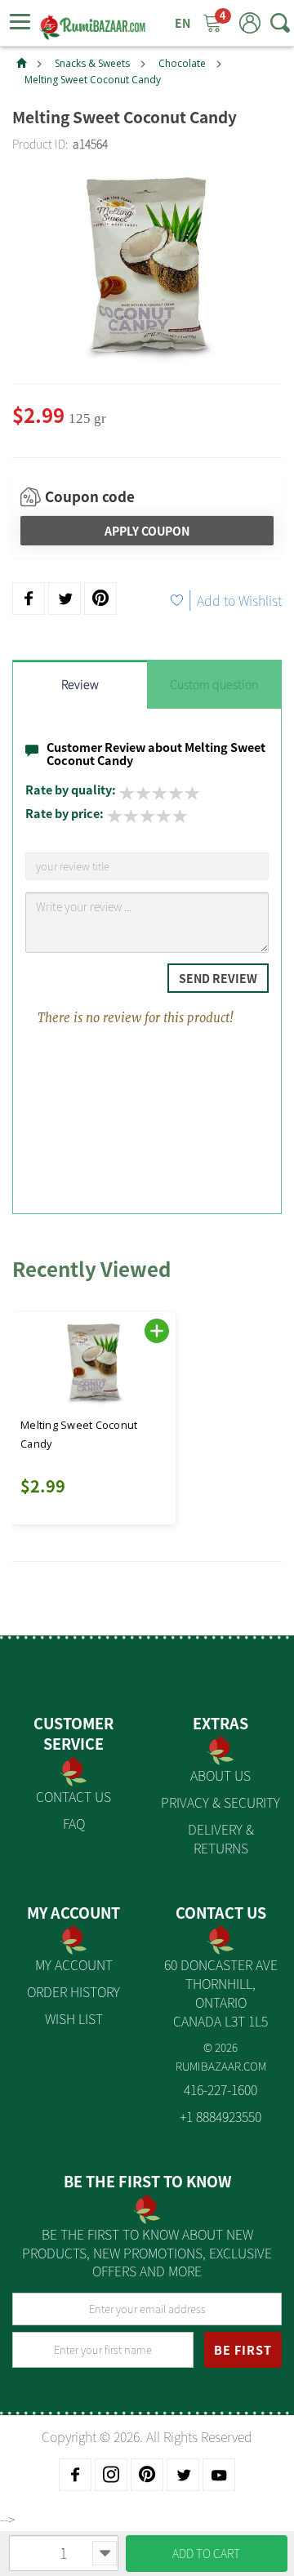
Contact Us (73, 1796)
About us (220, 1775)
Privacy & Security (220, 1802)
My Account (74, 1964)
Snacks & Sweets (92, 63)
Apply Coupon (147, 531)
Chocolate (182, 63)
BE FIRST (243, 2350)
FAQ (74, 1823)
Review (80, 684)
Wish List (74, 2018)
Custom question (214, 684)
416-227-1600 (220, 2089)
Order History (73, 1991)
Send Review (218, 978)
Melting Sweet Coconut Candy (93, 80)
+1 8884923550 (220, 2116)
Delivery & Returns (221, 1838)
